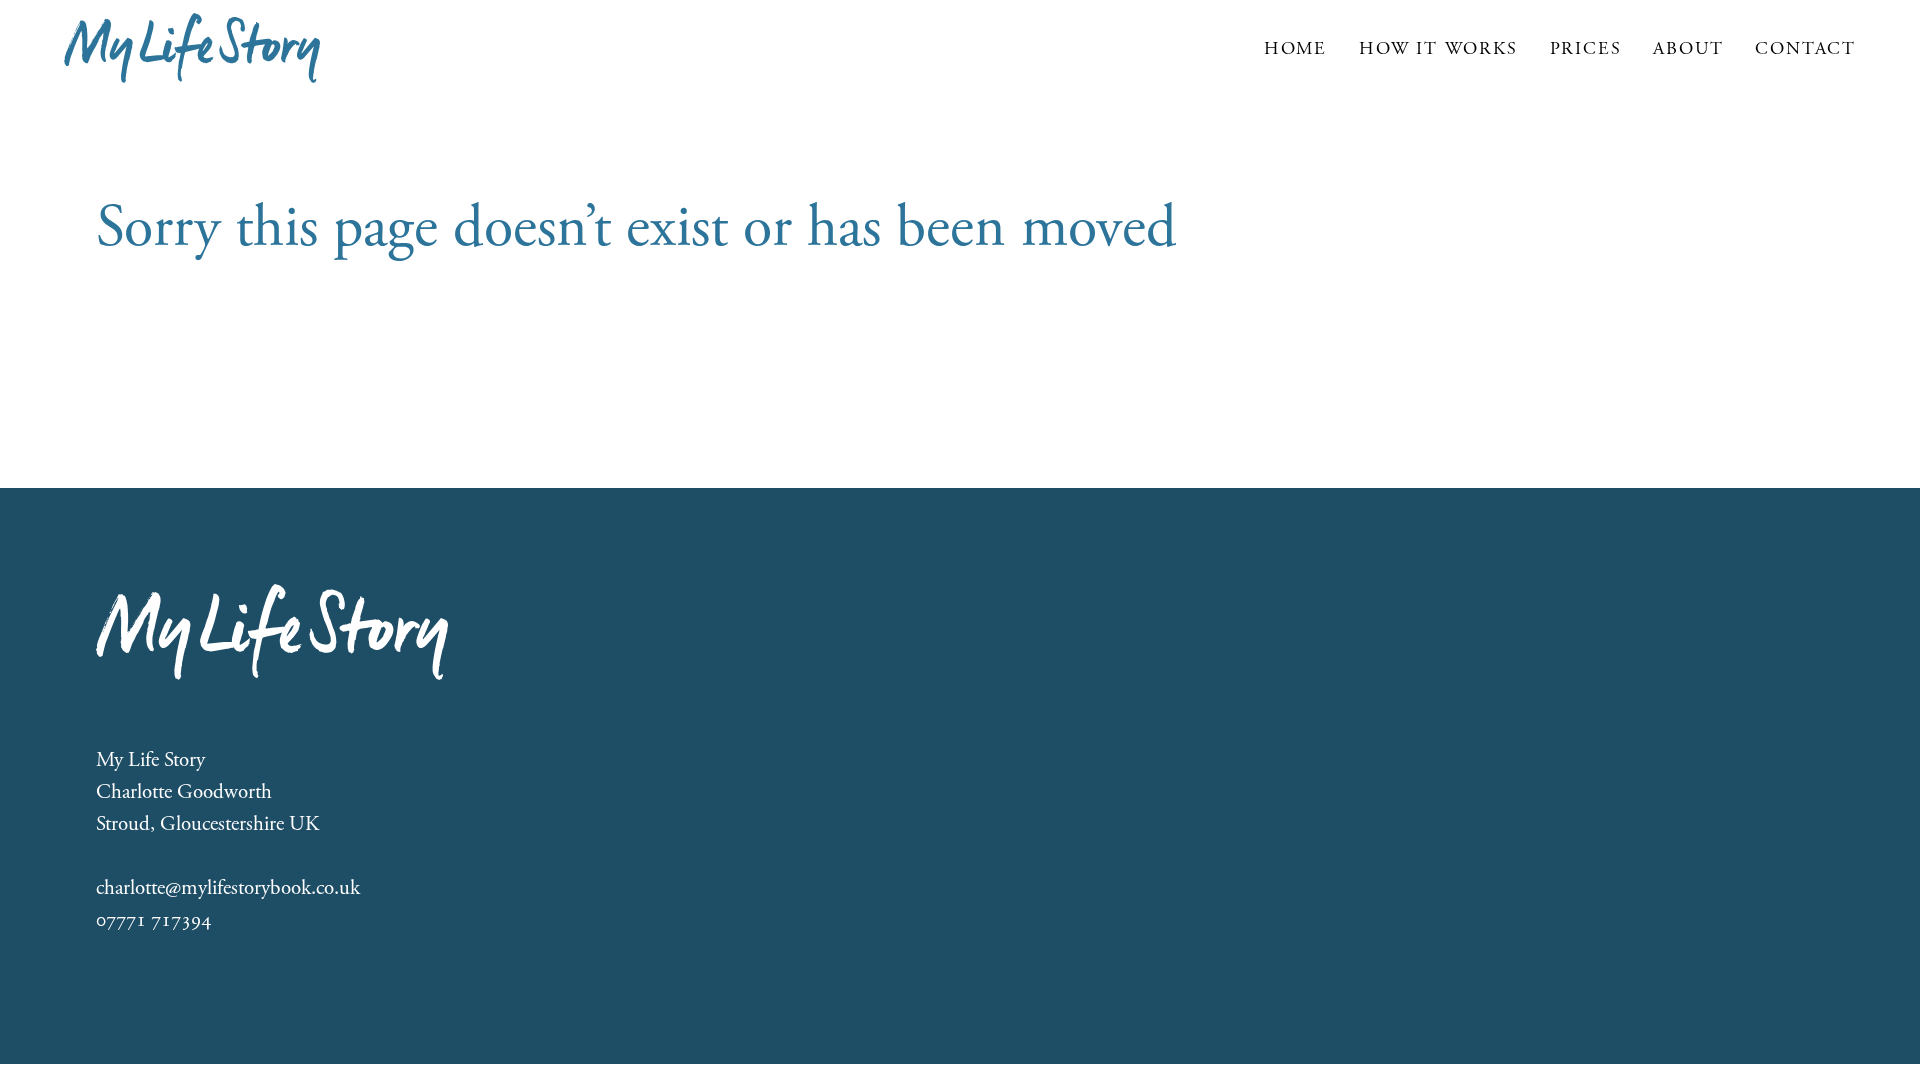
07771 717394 (153, 920)
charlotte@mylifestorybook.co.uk (228, 888)
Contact (1805, 48)
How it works (1438, 48)
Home (1295, 48)
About (1688, 48)
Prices (1586, 48)
